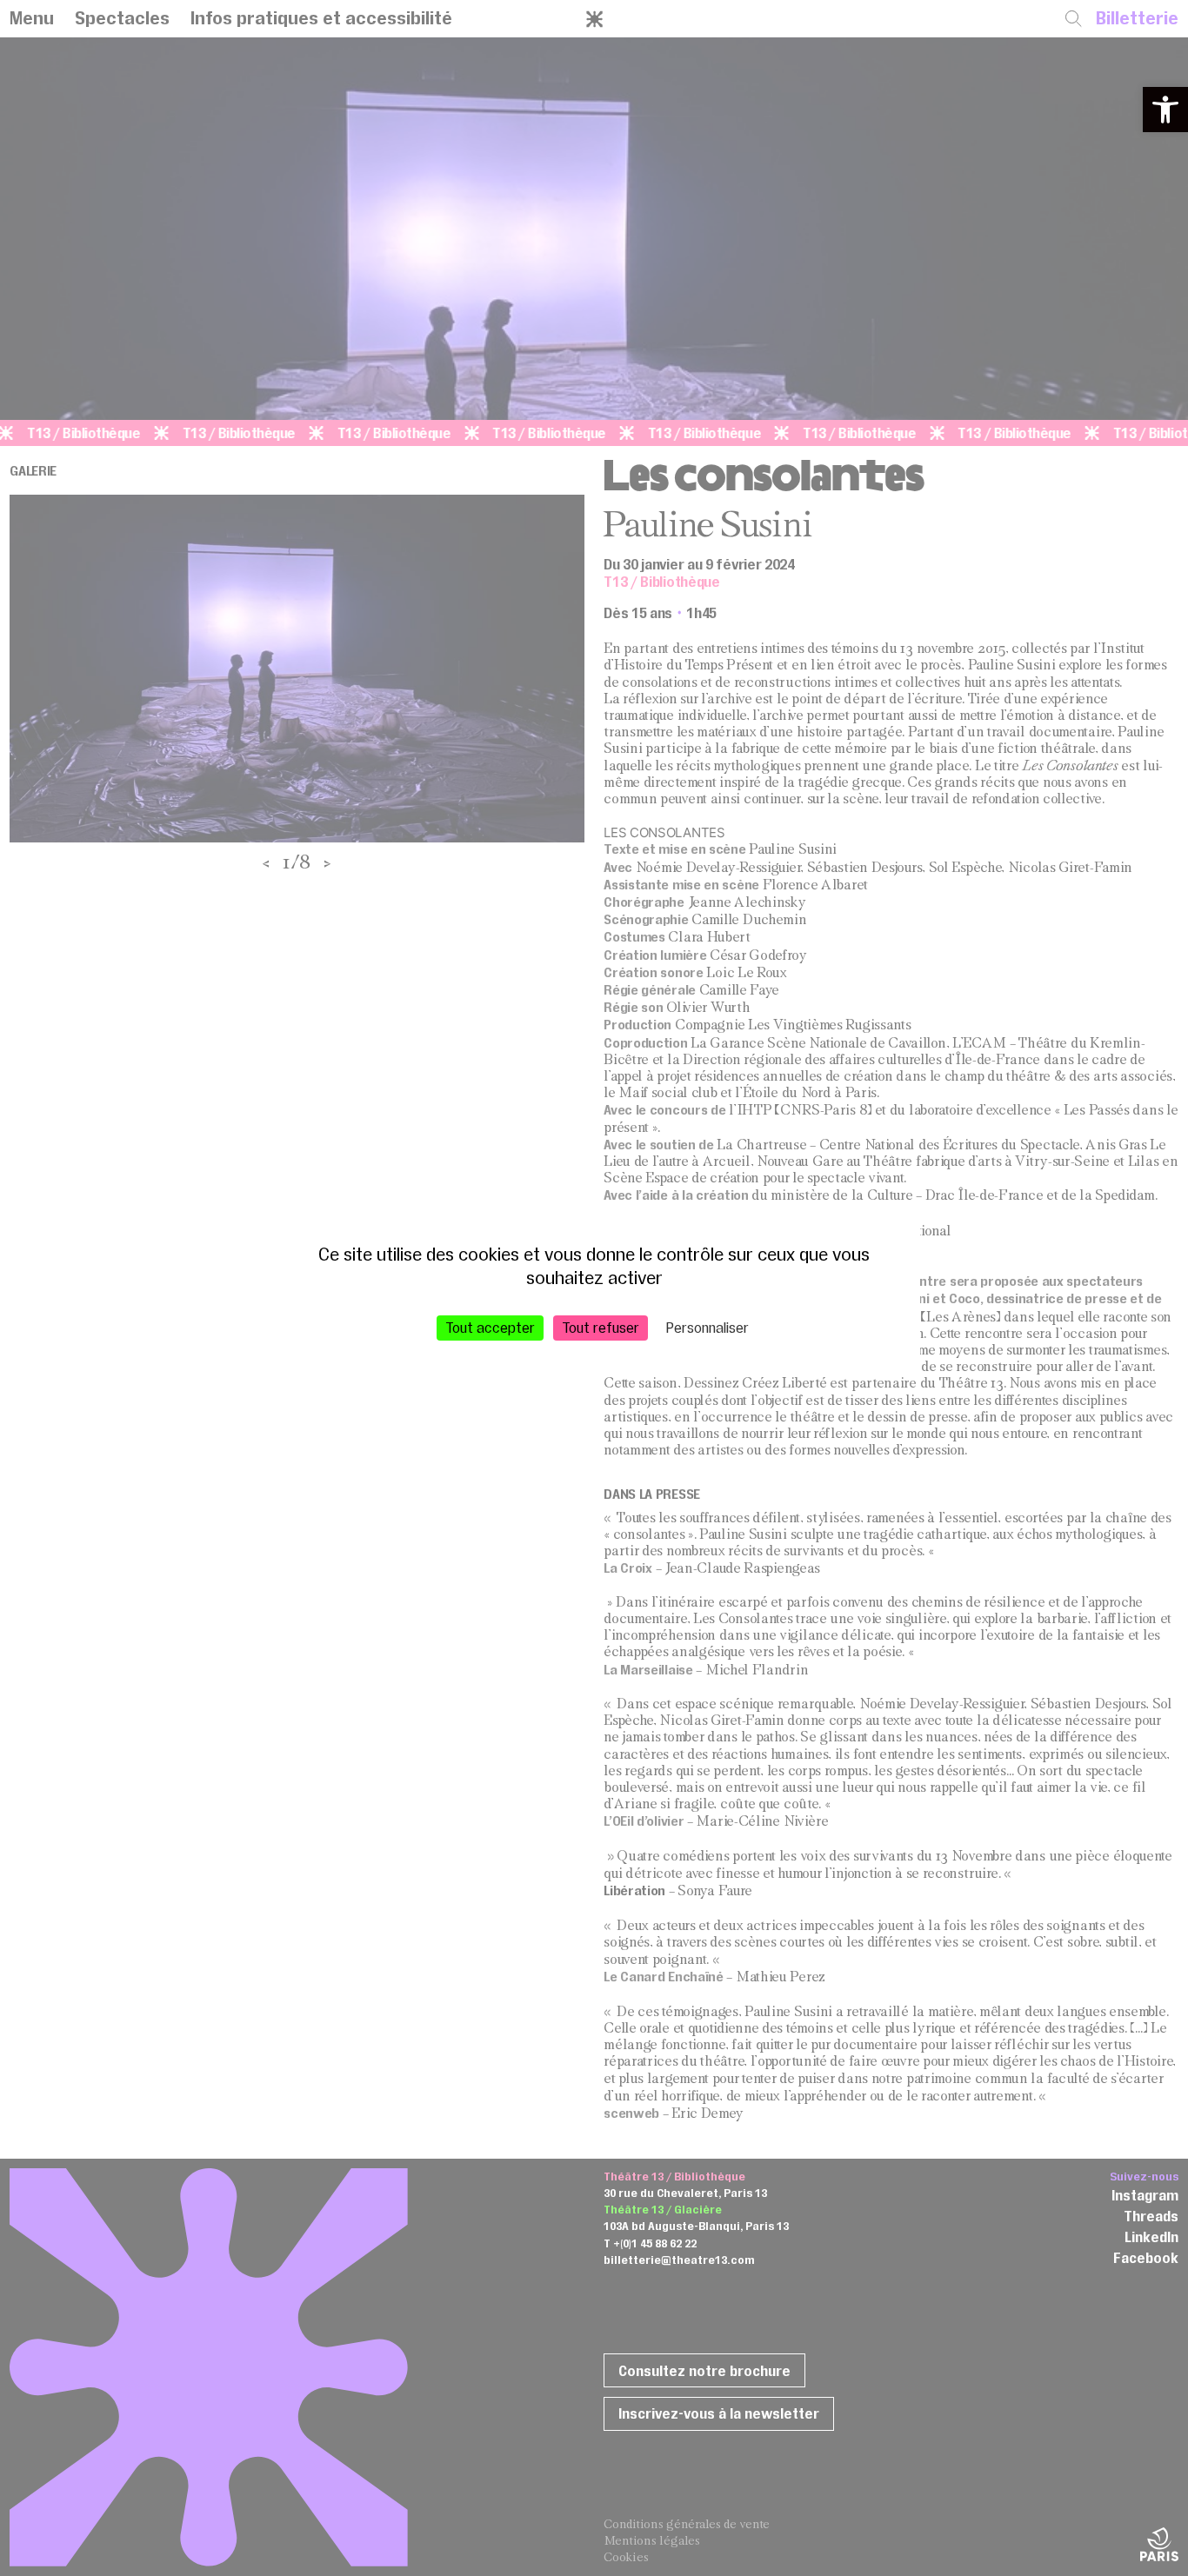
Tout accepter (490, 1327)
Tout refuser (601, 1327)
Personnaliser (707, 1327)
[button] (1165, 110)
